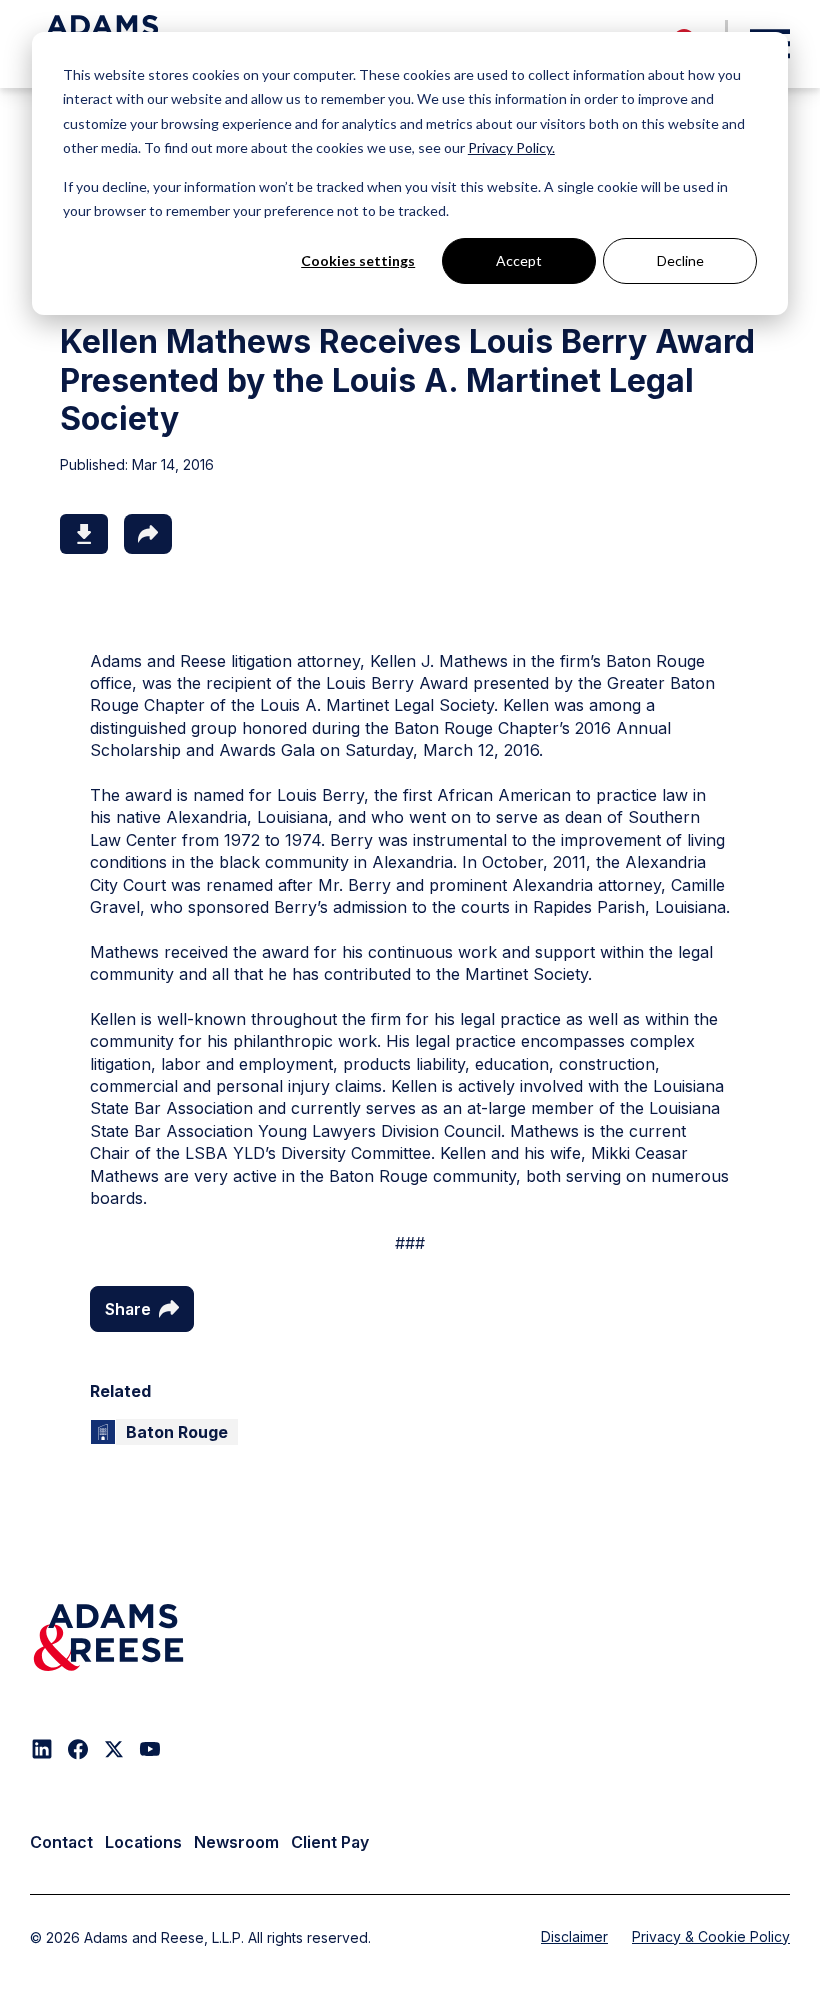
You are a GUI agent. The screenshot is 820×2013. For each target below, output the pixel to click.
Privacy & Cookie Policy (711, 1936)
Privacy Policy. (511, 147)
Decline (680, 260)
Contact (61, 1842)
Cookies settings (358, 260)
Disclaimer (574, 1936)
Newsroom (236, 1842)
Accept (519, 260)
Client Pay (330, 1842)
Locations (143, 1842)
